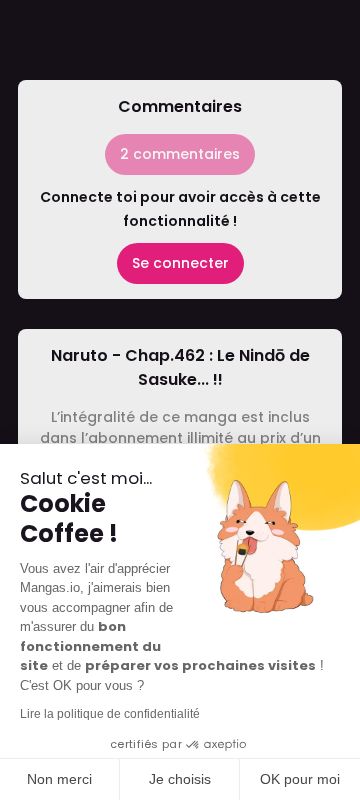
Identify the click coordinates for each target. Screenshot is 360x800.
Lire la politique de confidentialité (110, 714)
